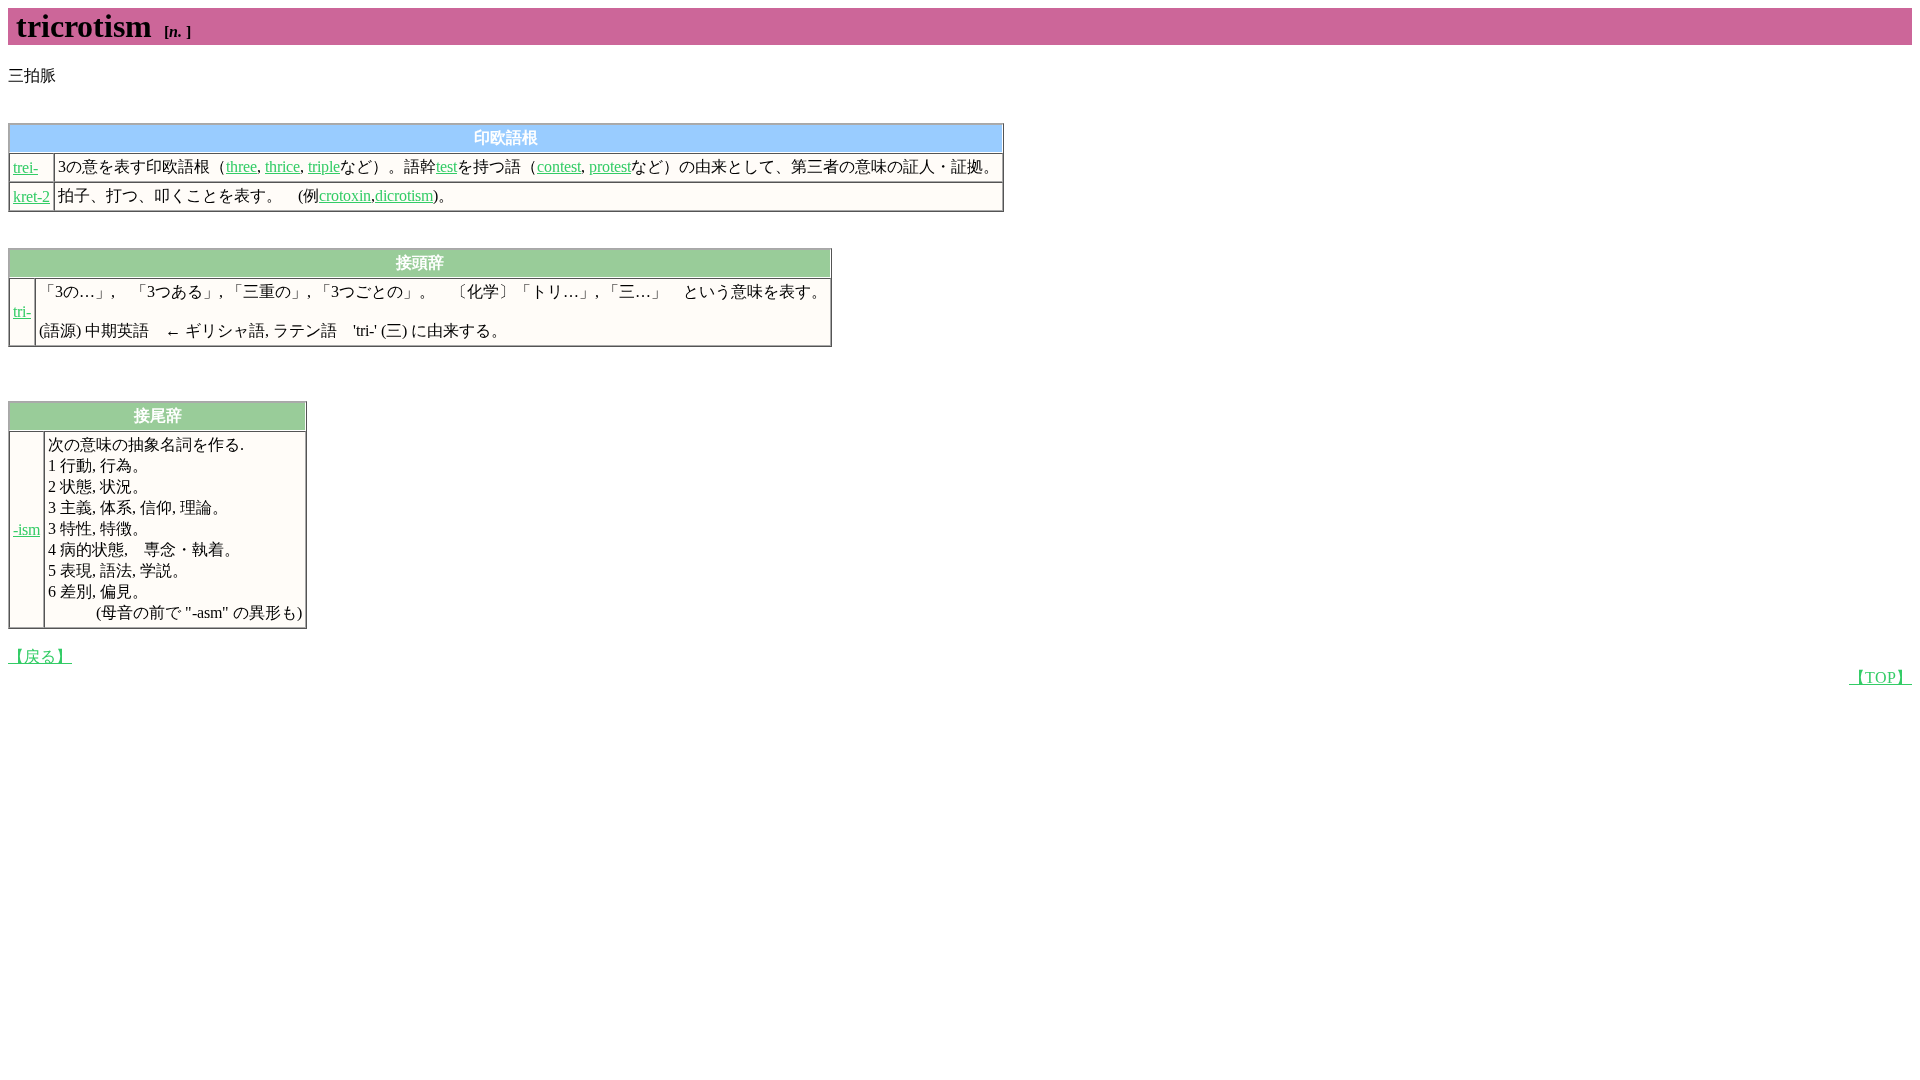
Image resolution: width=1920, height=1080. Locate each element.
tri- (22, 311)
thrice (282, 166)
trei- (25, 167)
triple (324, 166)
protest (610, 166)
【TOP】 (1880, 677)
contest (559, 166)
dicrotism (404, 195)
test (446, 166)
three (241, 166)
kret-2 (31, 196)
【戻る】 (40, 656)
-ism (26, 529)
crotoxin (345, 195)
